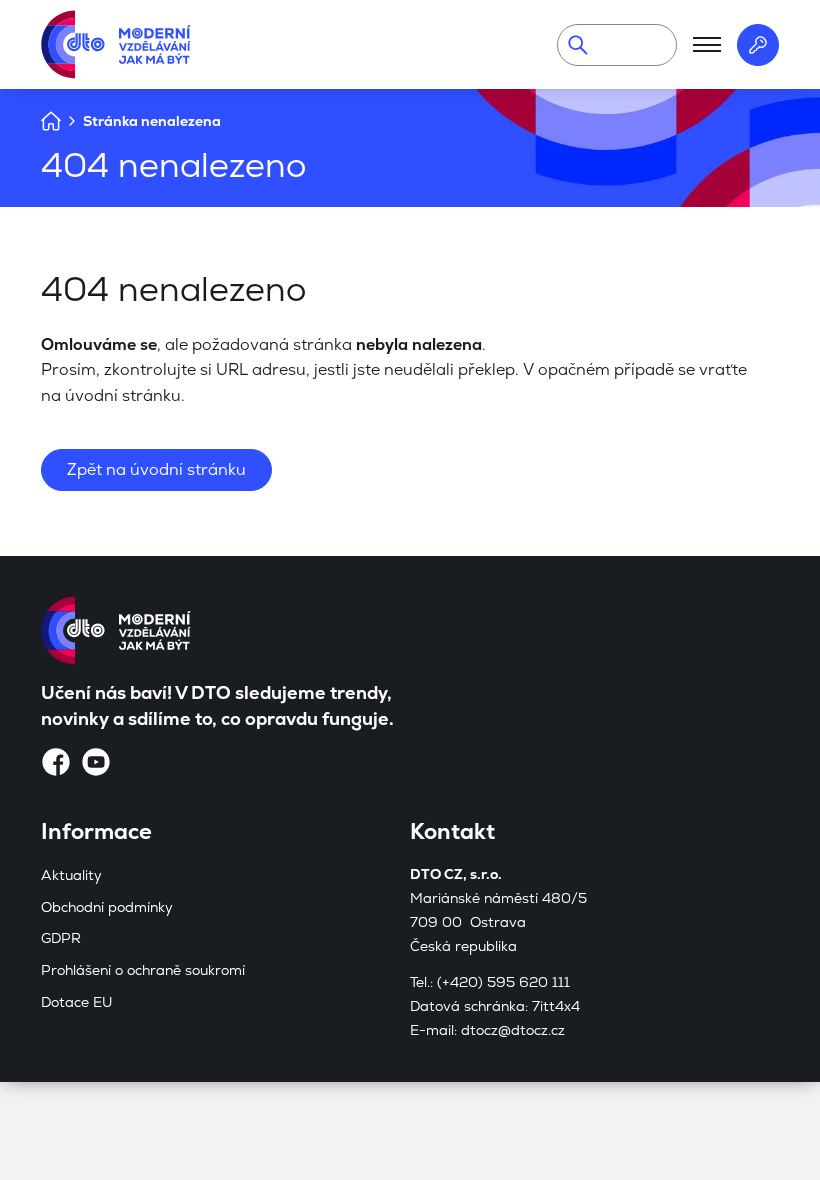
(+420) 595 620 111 (503, 982)
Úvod (51, 121)
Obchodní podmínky (107, 907)
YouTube (96, 762)
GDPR (61, 938)
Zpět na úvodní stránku (156, 469)
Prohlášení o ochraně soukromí (143, 970)
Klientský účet (758, 45)
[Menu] (707, 45)
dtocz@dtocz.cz (513, 1030)
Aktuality (71, 875)
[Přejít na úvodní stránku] (116, 44)
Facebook (56, 762)
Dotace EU (76, 1002)
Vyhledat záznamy (578, 45)
